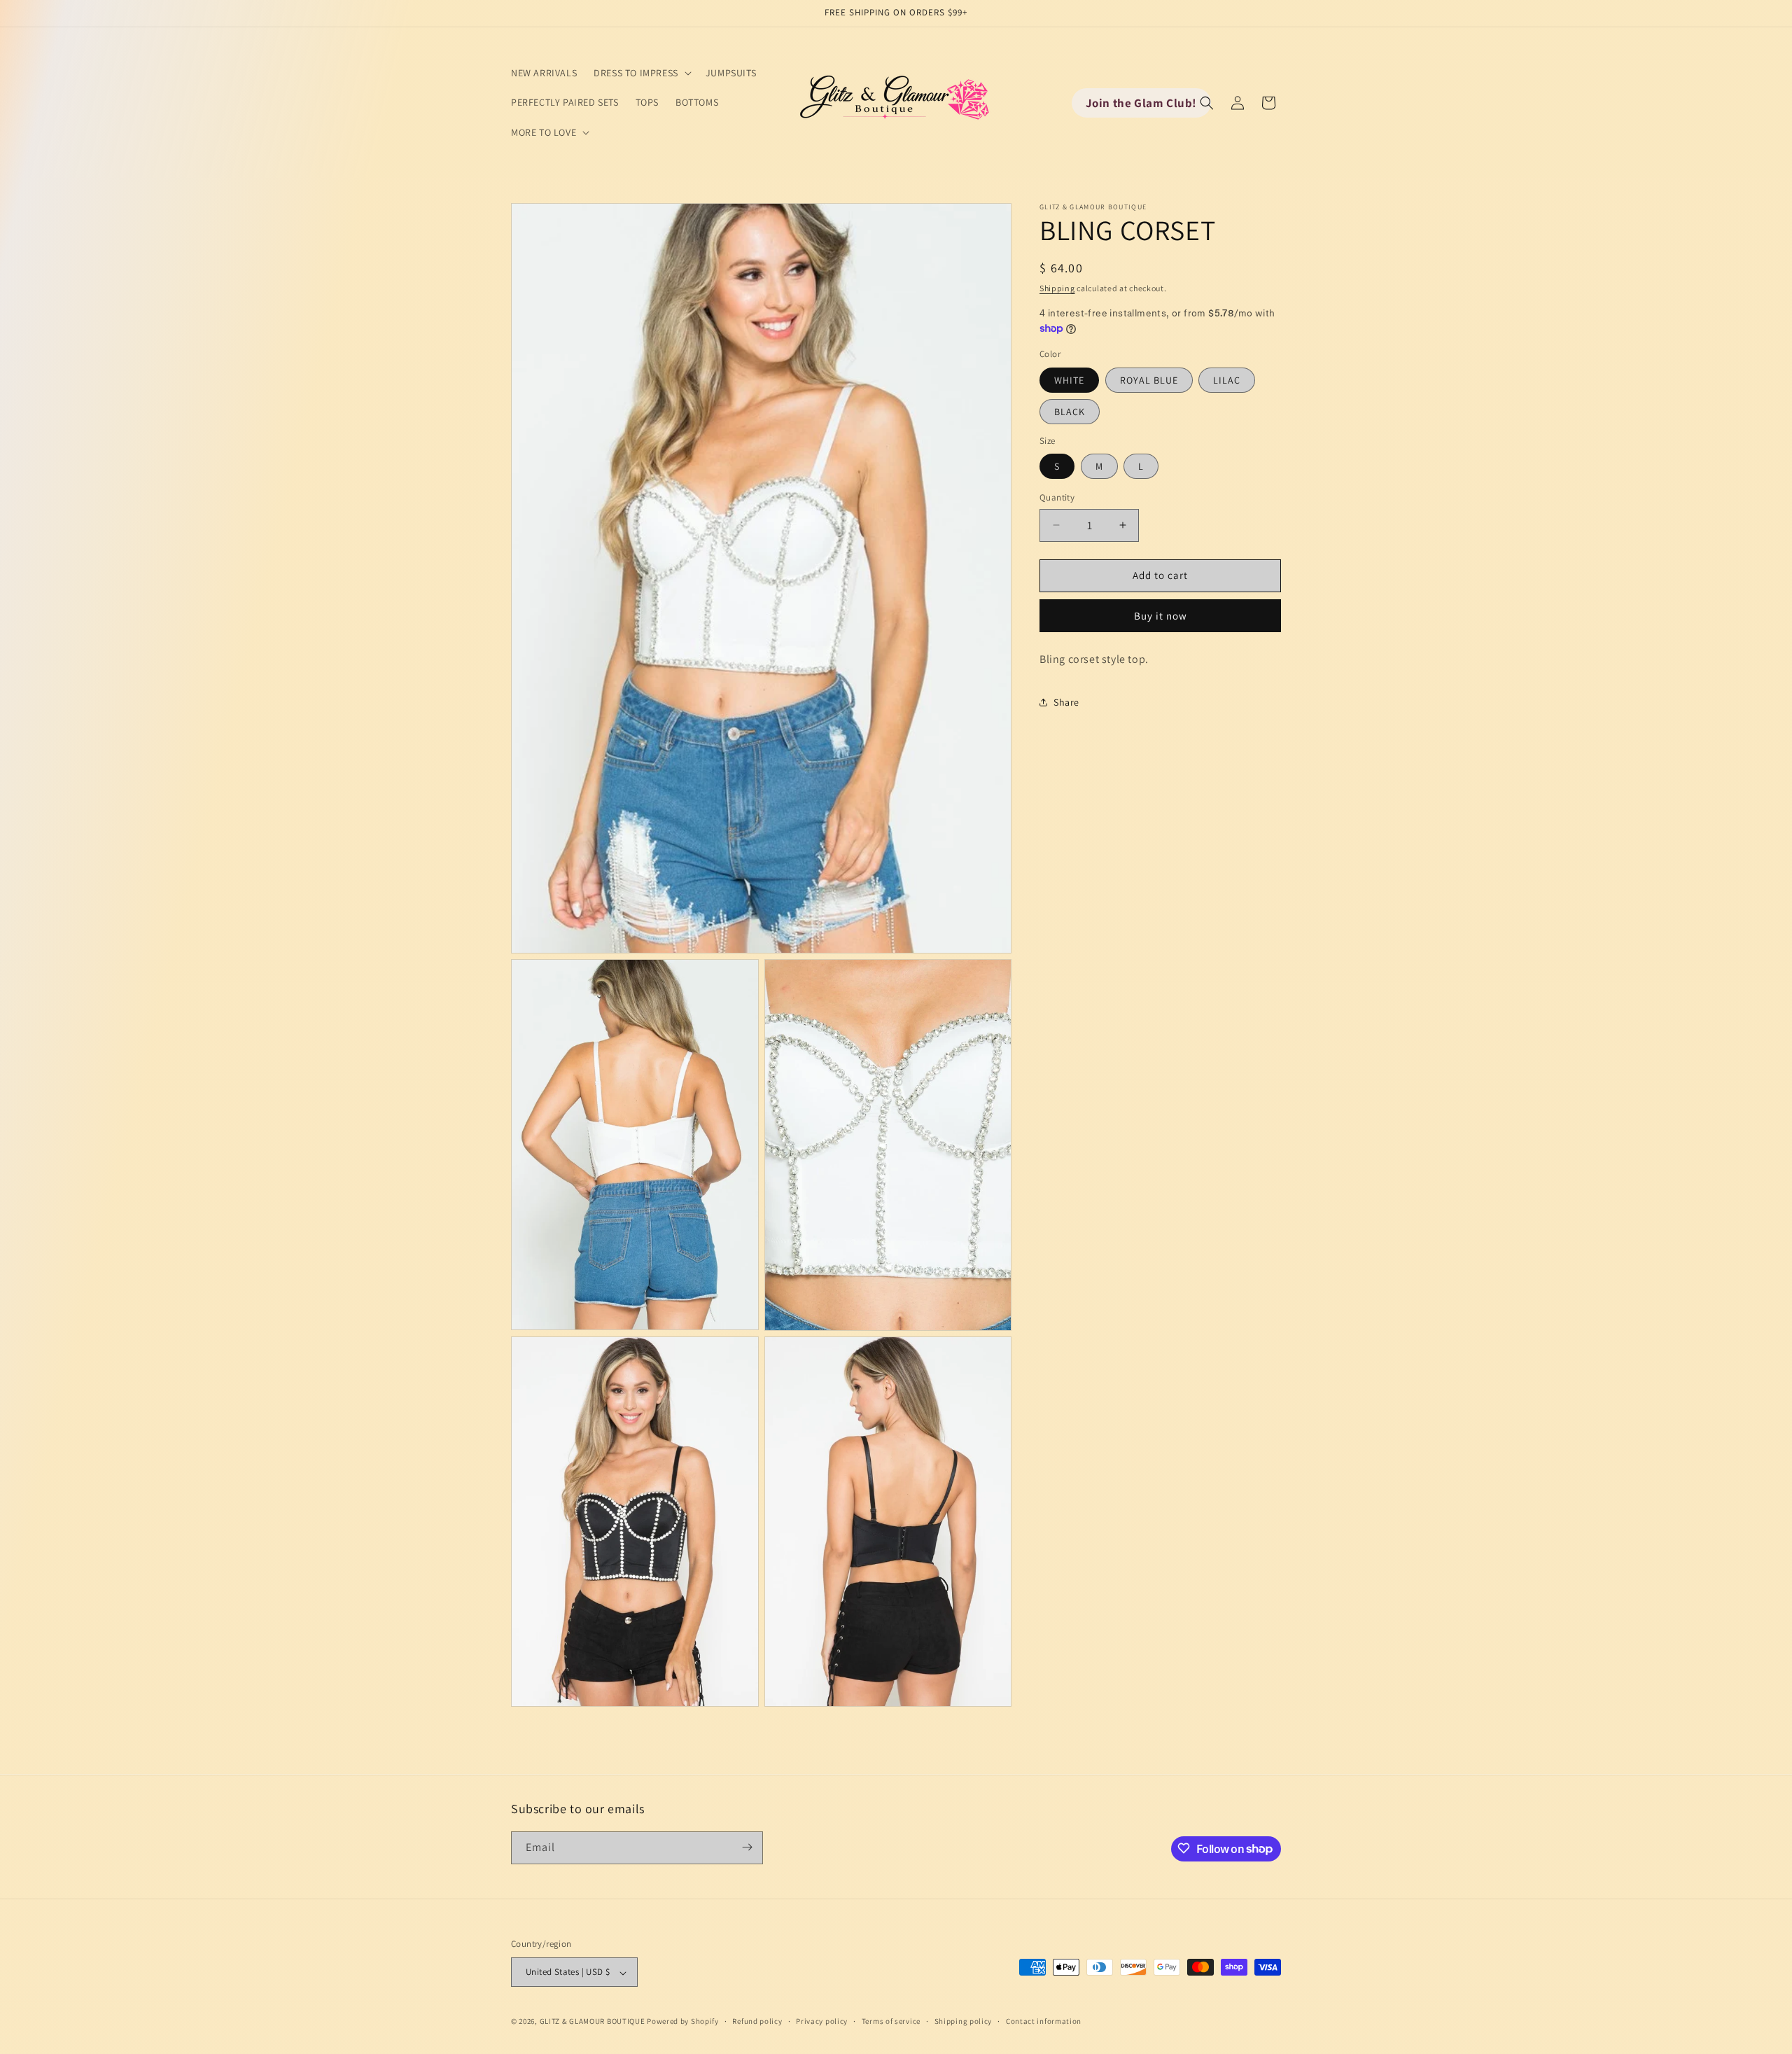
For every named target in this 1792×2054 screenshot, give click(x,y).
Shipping (1057, 288)
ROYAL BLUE (1149, 380)
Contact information (1044, 2021)
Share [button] (1066, 702)
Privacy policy (822, 2021)
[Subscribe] (747, 1847)
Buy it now (1161, 616)
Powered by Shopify (683, 2022)
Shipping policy (964, 2021)
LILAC (1227, 380)
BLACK (1070, 412)
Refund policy (757, 2021)
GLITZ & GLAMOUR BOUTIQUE (593, 2022)
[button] (641, 73)
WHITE (1069, 380)
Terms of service (891, 2021)
